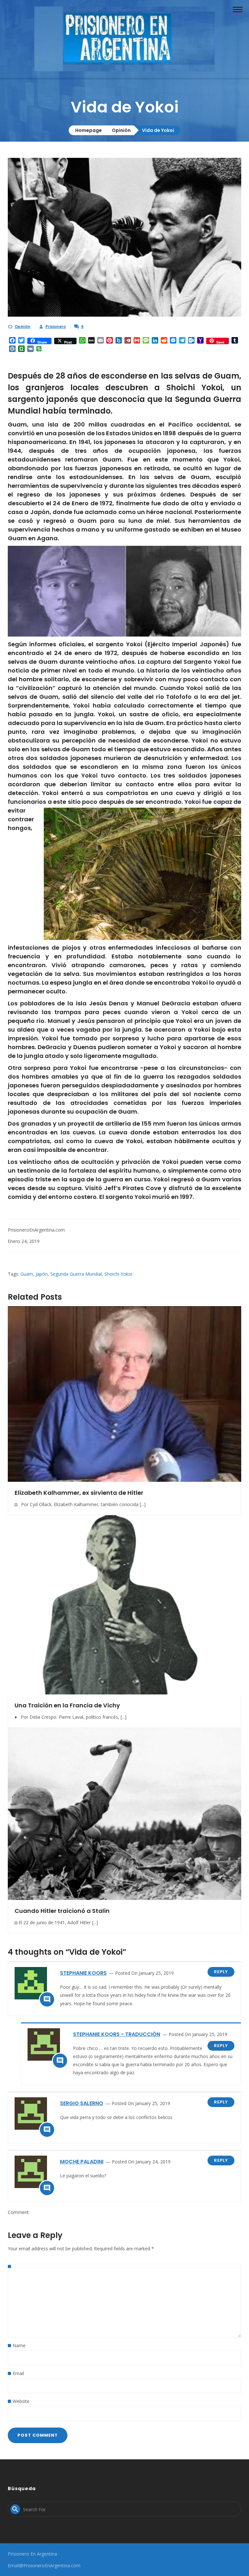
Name (19, 2345)
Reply (221, 1972)
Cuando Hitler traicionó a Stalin (62, 1911)
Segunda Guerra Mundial (76, 1274)
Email (18, 2373)
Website (21, 2401)
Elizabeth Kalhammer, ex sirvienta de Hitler (79, 1493)
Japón (42, 1274)
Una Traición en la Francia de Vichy (67, 1705)
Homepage (89, 130)
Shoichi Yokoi (118, 1274)
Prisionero (56, 327)
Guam (27, 1274)
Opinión (121, 130)
